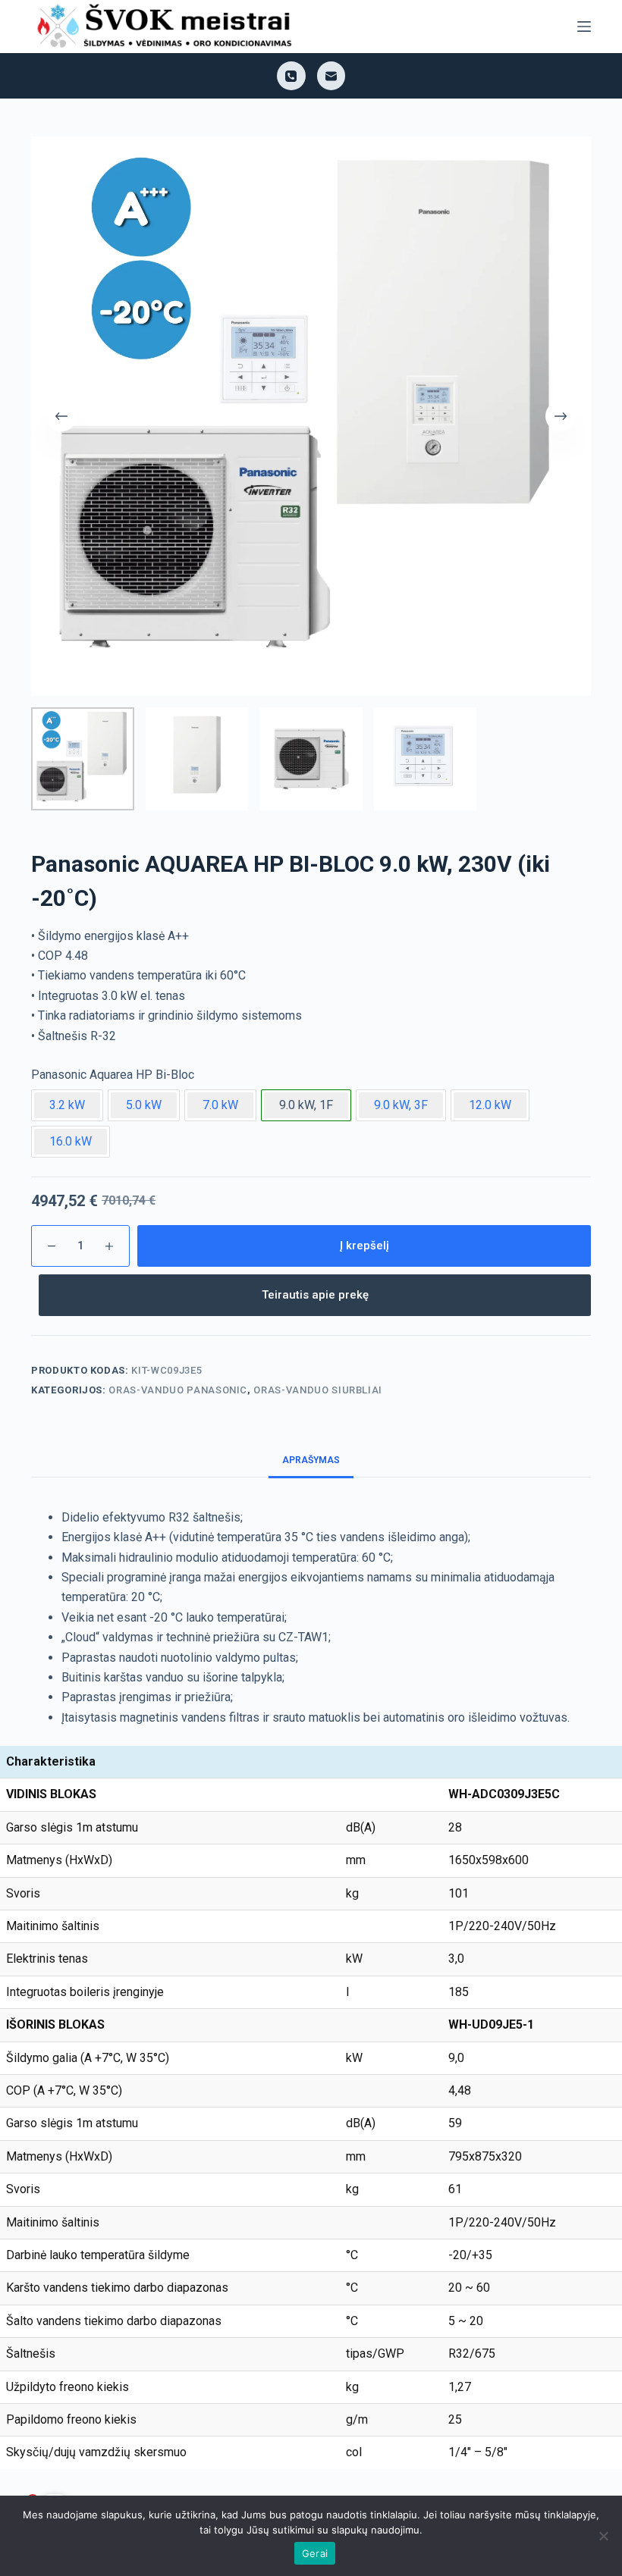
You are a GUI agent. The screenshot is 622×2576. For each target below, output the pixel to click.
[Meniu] (584, 27)
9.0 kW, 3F (401, 1105)
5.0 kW (144, 1105)
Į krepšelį (364, 1246)
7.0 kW (220, 1105)
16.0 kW (71, 1141)
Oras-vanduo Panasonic (178, 1390)
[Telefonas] (291, 76)
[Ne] (603, 2536)
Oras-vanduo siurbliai (318, 1390)
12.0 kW (490, 1105)
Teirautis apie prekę (315, 1295)
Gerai (315, 2553)
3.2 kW (67, 1105)
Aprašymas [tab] (311, 1460)
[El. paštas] (331, 76)
